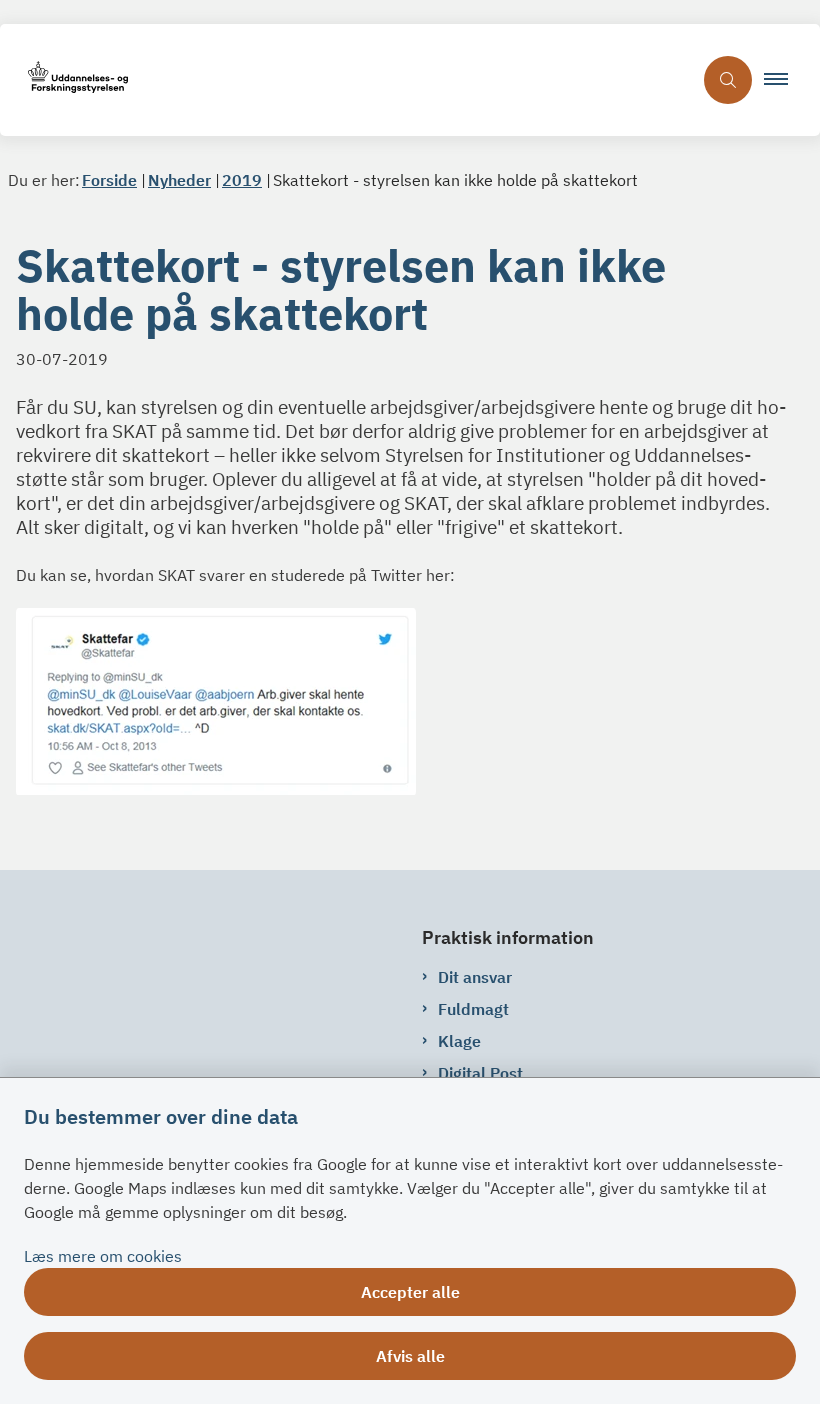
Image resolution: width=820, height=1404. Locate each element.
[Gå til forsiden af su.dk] (346, 80)
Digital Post (480, 1073)
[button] (784, 80)
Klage (459, 1041)
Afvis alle (410, 1356)
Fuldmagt (473, 1009)
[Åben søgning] (728, 80)
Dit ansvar (475, 977)
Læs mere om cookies (103, 1256)
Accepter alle (410, 1292)
